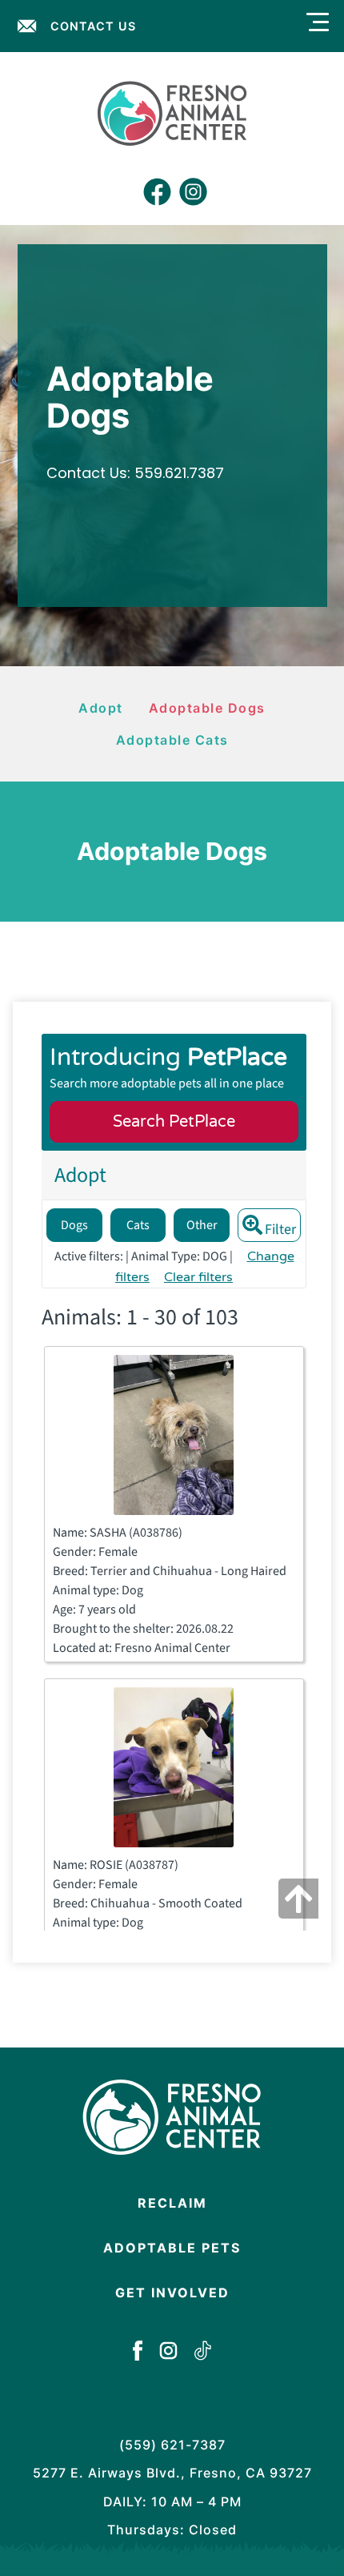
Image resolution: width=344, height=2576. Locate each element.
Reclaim (172, 2203)
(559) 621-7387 (172, 2445)
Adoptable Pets (172, 2248)
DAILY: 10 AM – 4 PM (172, 2502)
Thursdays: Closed (172, 2530)
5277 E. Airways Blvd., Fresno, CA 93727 (172, 2473)
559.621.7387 (179, 473)
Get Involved (172, 2293)
